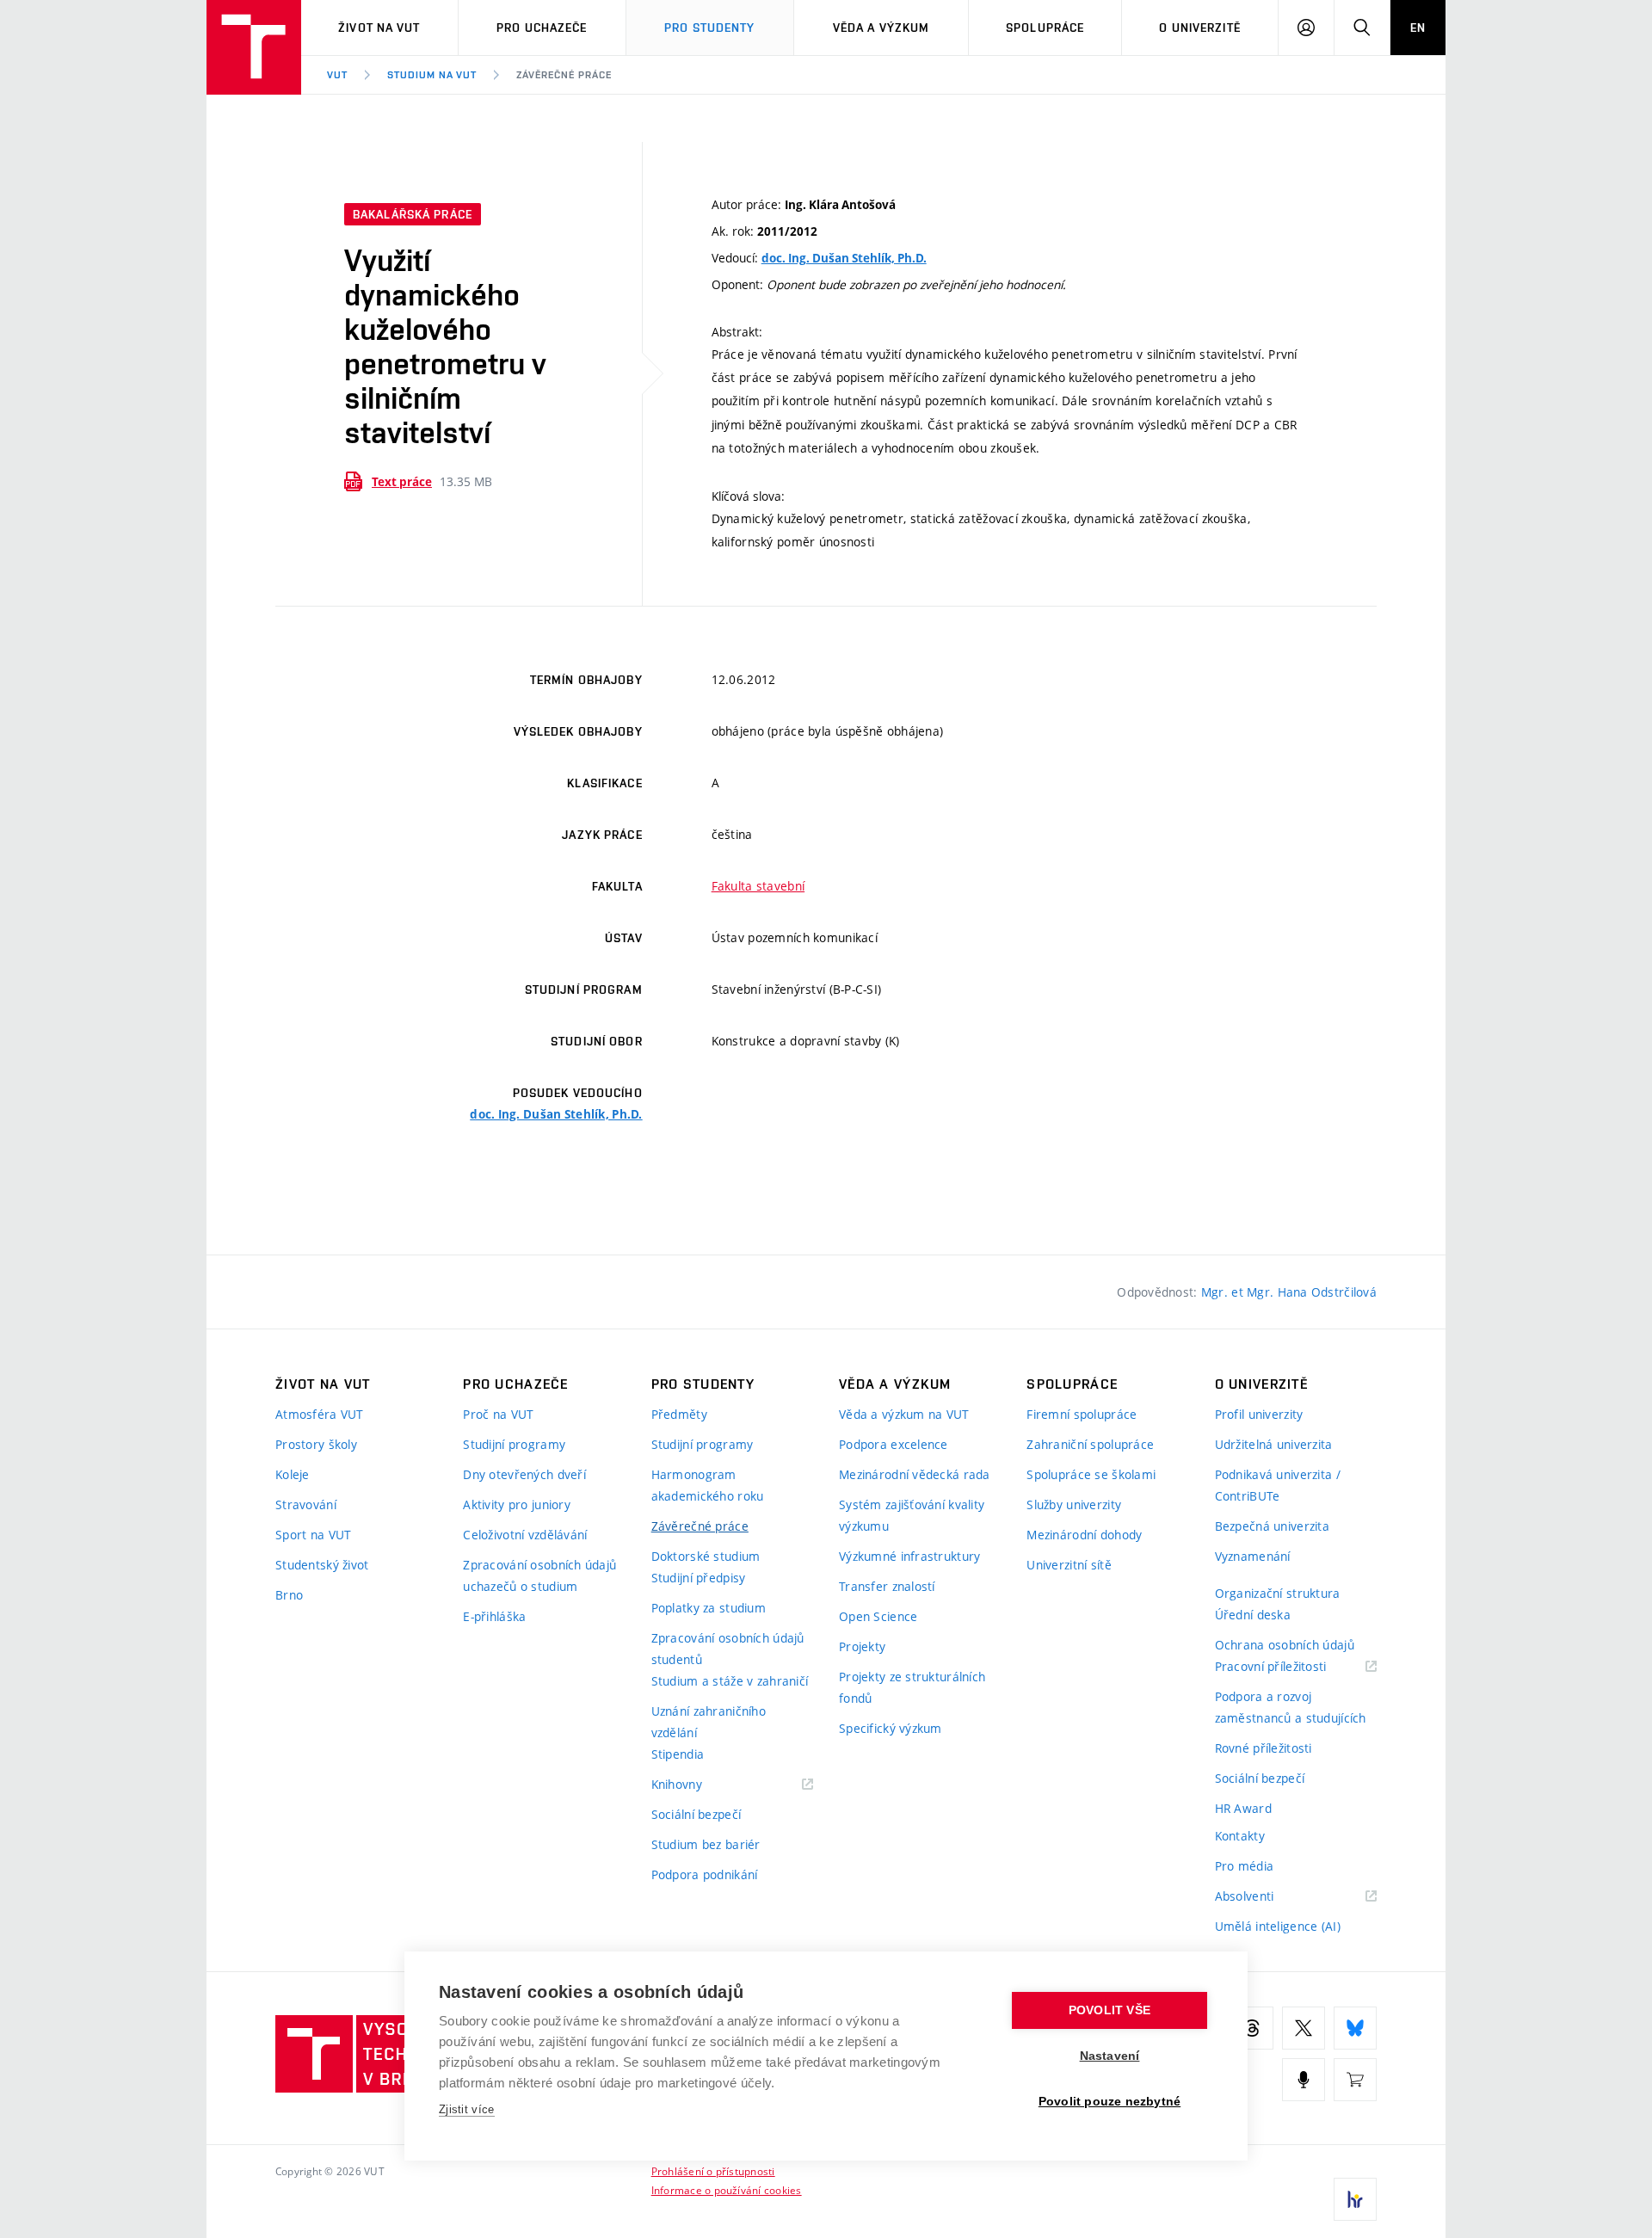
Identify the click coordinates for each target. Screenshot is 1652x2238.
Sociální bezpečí (696, 1814)
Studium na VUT (432, 75)
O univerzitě (1199, 28)
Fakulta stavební (758, 886)
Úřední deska (1253, 1615)
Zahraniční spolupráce (1090, 1444)
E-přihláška (494, 1616)
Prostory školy (316, 1444)
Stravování (306, 1504)
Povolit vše (1110, 2010)
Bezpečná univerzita (1272, 1526)
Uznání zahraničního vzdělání (709, 1722)
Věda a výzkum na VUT (904, 1414)
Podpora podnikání (705, 1874)
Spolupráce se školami (1091, 1474)
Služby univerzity (1074, 1504)
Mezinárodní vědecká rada (915, 1474)
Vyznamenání (1253, 1556)
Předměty (679, 1414)
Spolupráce (1045, 28)
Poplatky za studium (709, 1608)
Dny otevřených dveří (524, 1474)
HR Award (1243, 1808)
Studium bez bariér (706, 1844)
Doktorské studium (706, 1556)
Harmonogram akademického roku (708, 1485)
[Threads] (1252, 2028)
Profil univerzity (1259, 1414)
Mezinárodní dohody (1084, 1535)
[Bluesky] (1355, 2028)
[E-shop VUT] (1355, 2080)
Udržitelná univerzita (1274, 1444)
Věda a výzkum (881, 28)
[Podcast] (1304, 2080)
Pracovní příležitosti (1292, 1667)
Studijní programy (514, 1444)
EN (1418, 28)
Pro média (1245, 1866)
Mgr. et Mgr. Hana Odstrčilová (1289, 1292)
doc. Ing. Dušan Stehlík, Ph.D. (844, 258)
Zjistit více (467, 2109)
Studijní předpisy (699, 1578)
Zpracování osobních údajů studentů (728, 1649)
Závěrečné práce (564, 75)
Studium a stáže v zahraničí (730, 1681)
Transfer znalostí (887, 1586)
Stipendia (678, 1754)
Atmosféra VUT (320, 1414)
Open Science (878, 1616)
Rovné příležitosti (1264, 1748)
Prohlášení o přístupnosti (713, 2171)
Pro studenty (709, 28)
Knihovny (699, 1785)
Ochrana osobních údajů (1285, 1645)
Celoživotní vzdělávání (525, 1535)
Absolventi (1266, 1897)
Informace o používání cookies (727, 2190)
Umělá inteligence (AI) (1278, 1926)
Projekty (862, 1646)
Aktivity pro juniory (517, 1504)
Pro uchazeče (542, 28)
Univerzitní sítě (1069, 1565)
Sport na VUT (313, 1535)
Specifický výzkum (891, 1728)
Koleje (293, 1474)
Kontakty (1240, 1836)
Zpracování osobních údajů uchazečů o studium (539, 1575)
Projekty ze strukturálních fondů (912, 1687)
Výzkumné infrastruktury (909, 1556)
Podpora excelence (894, 1444)
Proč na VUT (498, 1414)
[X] (1304, 2028)
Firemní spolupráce (1082, 1414)
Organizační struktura (1278, 1593)
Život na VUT (379, 28)
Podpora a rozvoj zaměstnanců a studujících (1291, 1707)
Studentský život (322, 1565)
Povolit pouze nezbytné (1110, 2102)
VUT (337, 75)
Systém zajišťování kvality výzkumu (912, 1515)
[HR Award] (1355, 2199)
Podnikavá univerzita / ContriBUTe (1278, 1485)
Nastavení (1110, 2056)
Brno (289, 1595)
